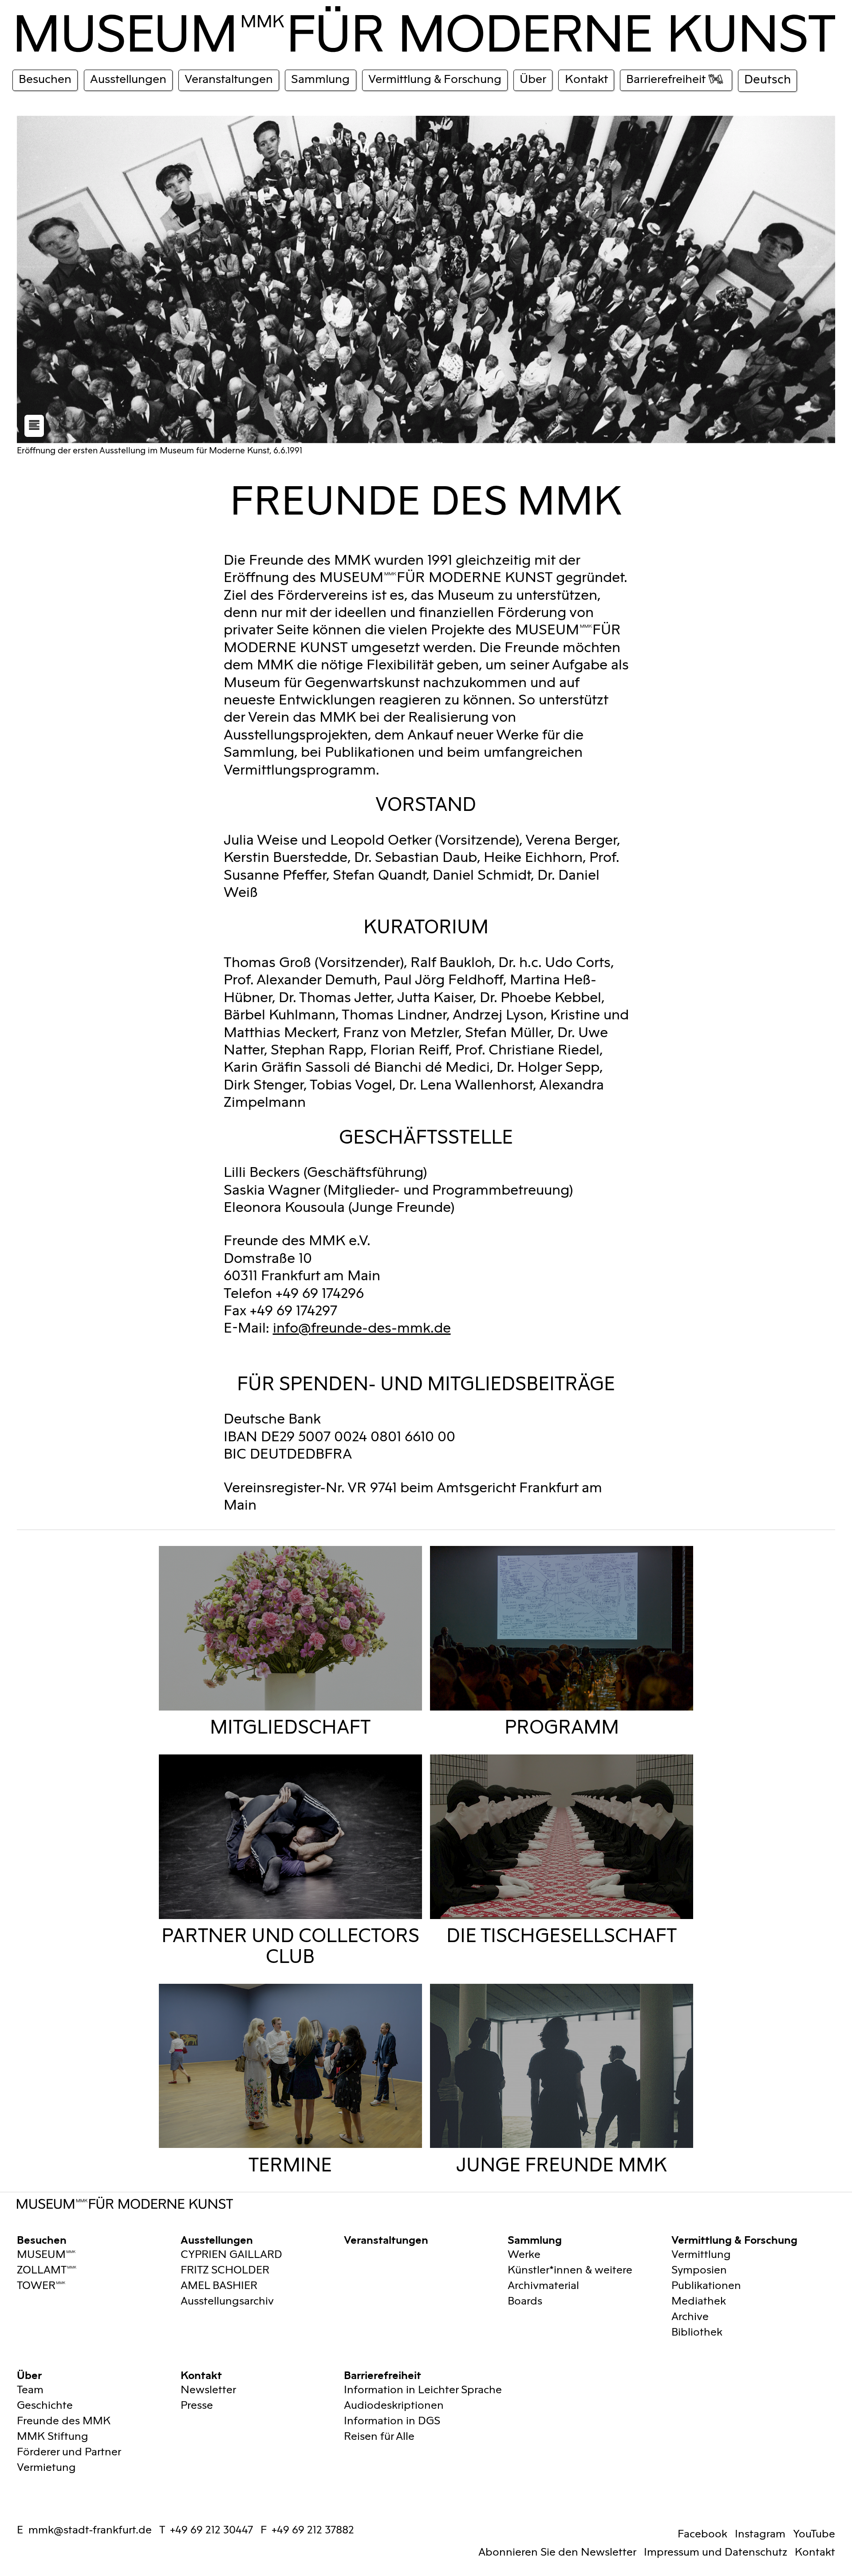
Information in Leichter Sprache (423, 2390)
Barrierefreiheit (383, 2374)
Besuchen (42, 2239)
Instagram (760, 2534)
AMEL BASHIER (219, 2286)
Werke (524, 2255)
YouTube (814, 2534)
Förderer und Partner (69, 2452)
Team (30, 2390)
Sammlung (535, 2239)
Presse (197, 2405)
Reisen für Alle (379, 2436)
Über (29, 2374)
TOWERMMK (41, 2286)
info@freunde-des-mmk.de (362, 1328)
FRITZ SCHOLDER (225, 2270)
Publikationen (706, 2286)
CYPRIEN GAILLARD (231, 2255)
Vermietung (46, 2468)
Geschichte (45, 2405)
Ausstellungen (217, 2239)
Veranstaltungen (386, 2239)
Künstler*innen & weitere (570, 2270)
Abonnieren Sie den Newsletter (557, 2552)
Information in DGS (392, 2421)
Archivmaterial (543, 2286)
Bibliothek (697, 2332)
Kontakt (201, 2374)
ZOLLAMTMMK (47, 2270)
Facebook (702, 2534)
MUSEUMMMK (46, 2255)
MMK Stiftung (53, 2436)
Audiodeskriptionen (394, 2405)
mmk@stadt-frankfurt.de (90, 2530)
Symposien (699, 2270)
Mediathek (699, 2301)
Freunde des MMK (64, 2421)
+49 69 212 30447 (211, 2530)
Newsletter (208, 2390)
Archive (690, 2317)
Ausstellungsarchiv (227, 2301)
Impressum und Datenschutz (716, 2552)
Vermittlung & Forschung (734, 2239)
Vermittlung (701, 2255)
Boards (525, 2301)
